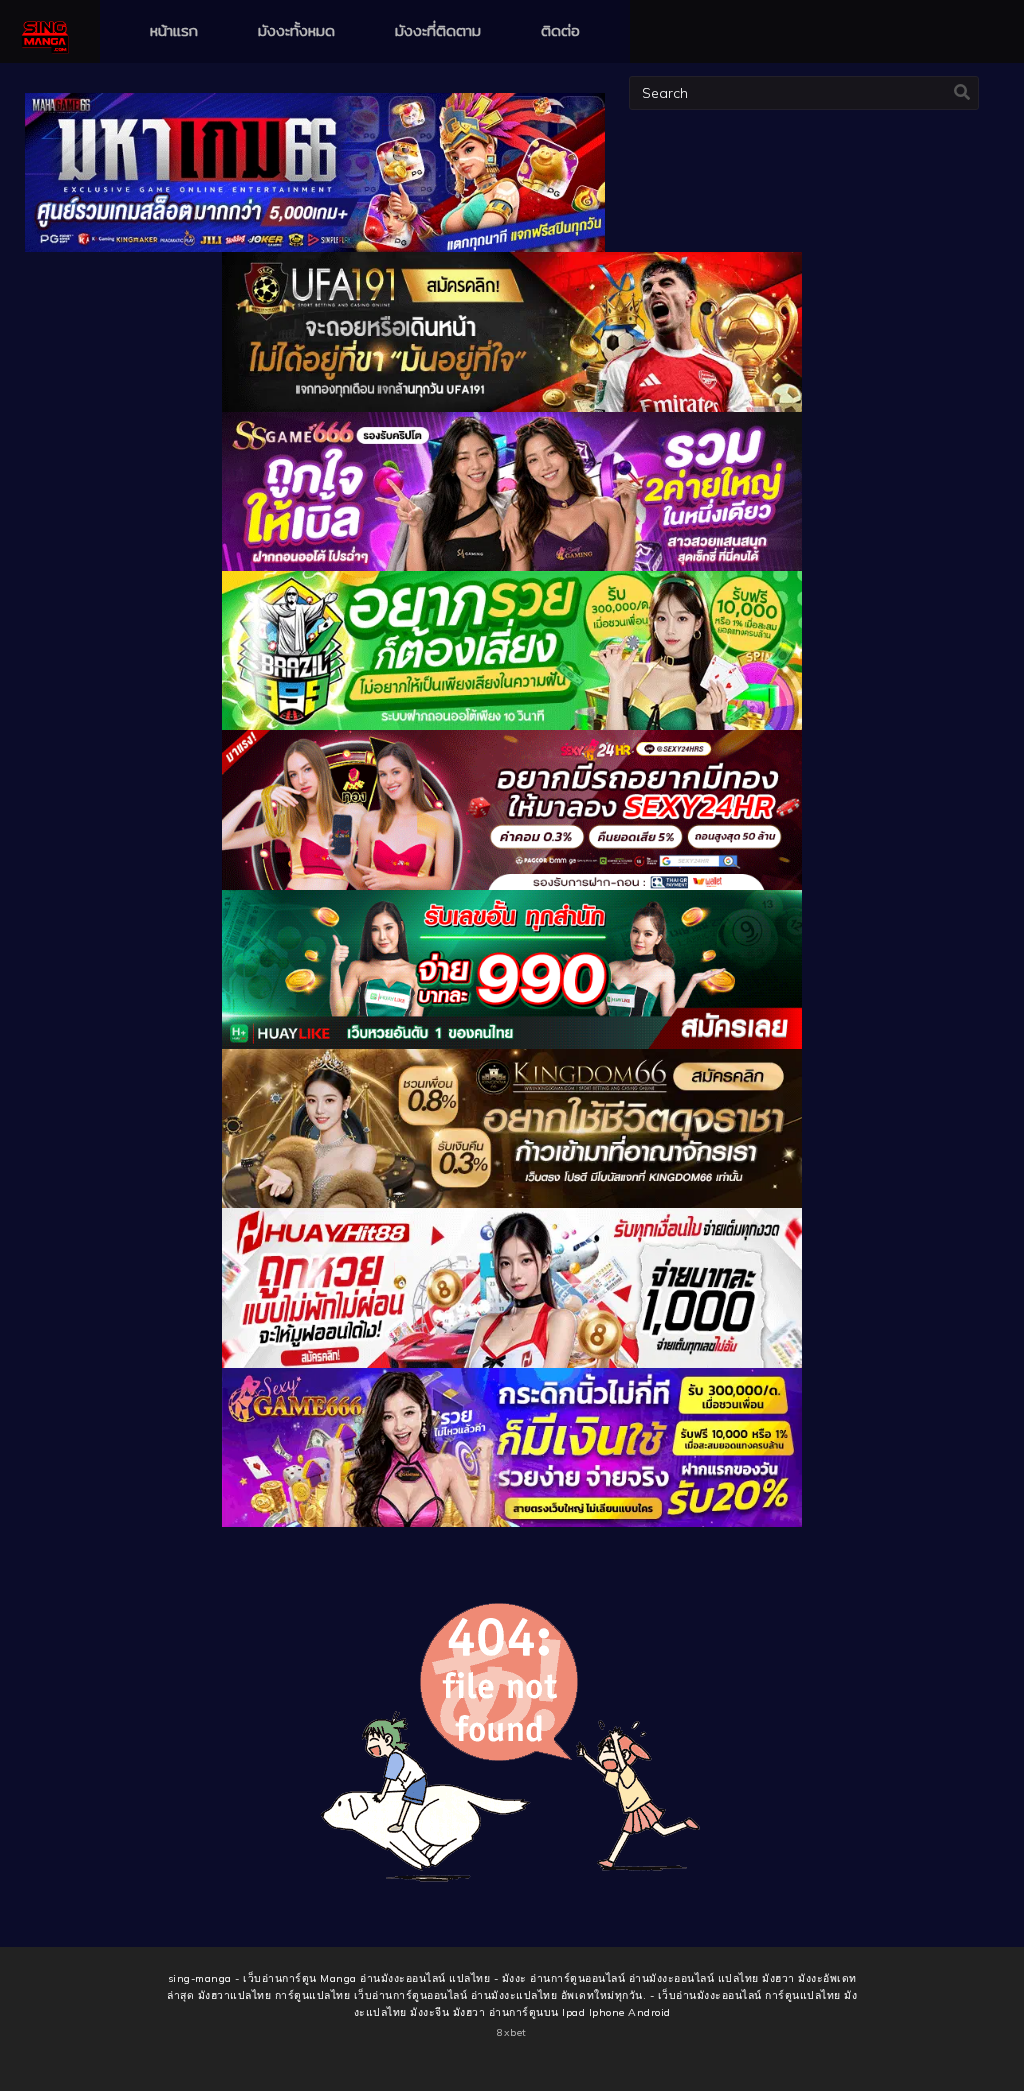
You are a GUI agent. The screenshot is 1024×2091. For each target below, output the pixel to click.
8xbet (512, 2032)
